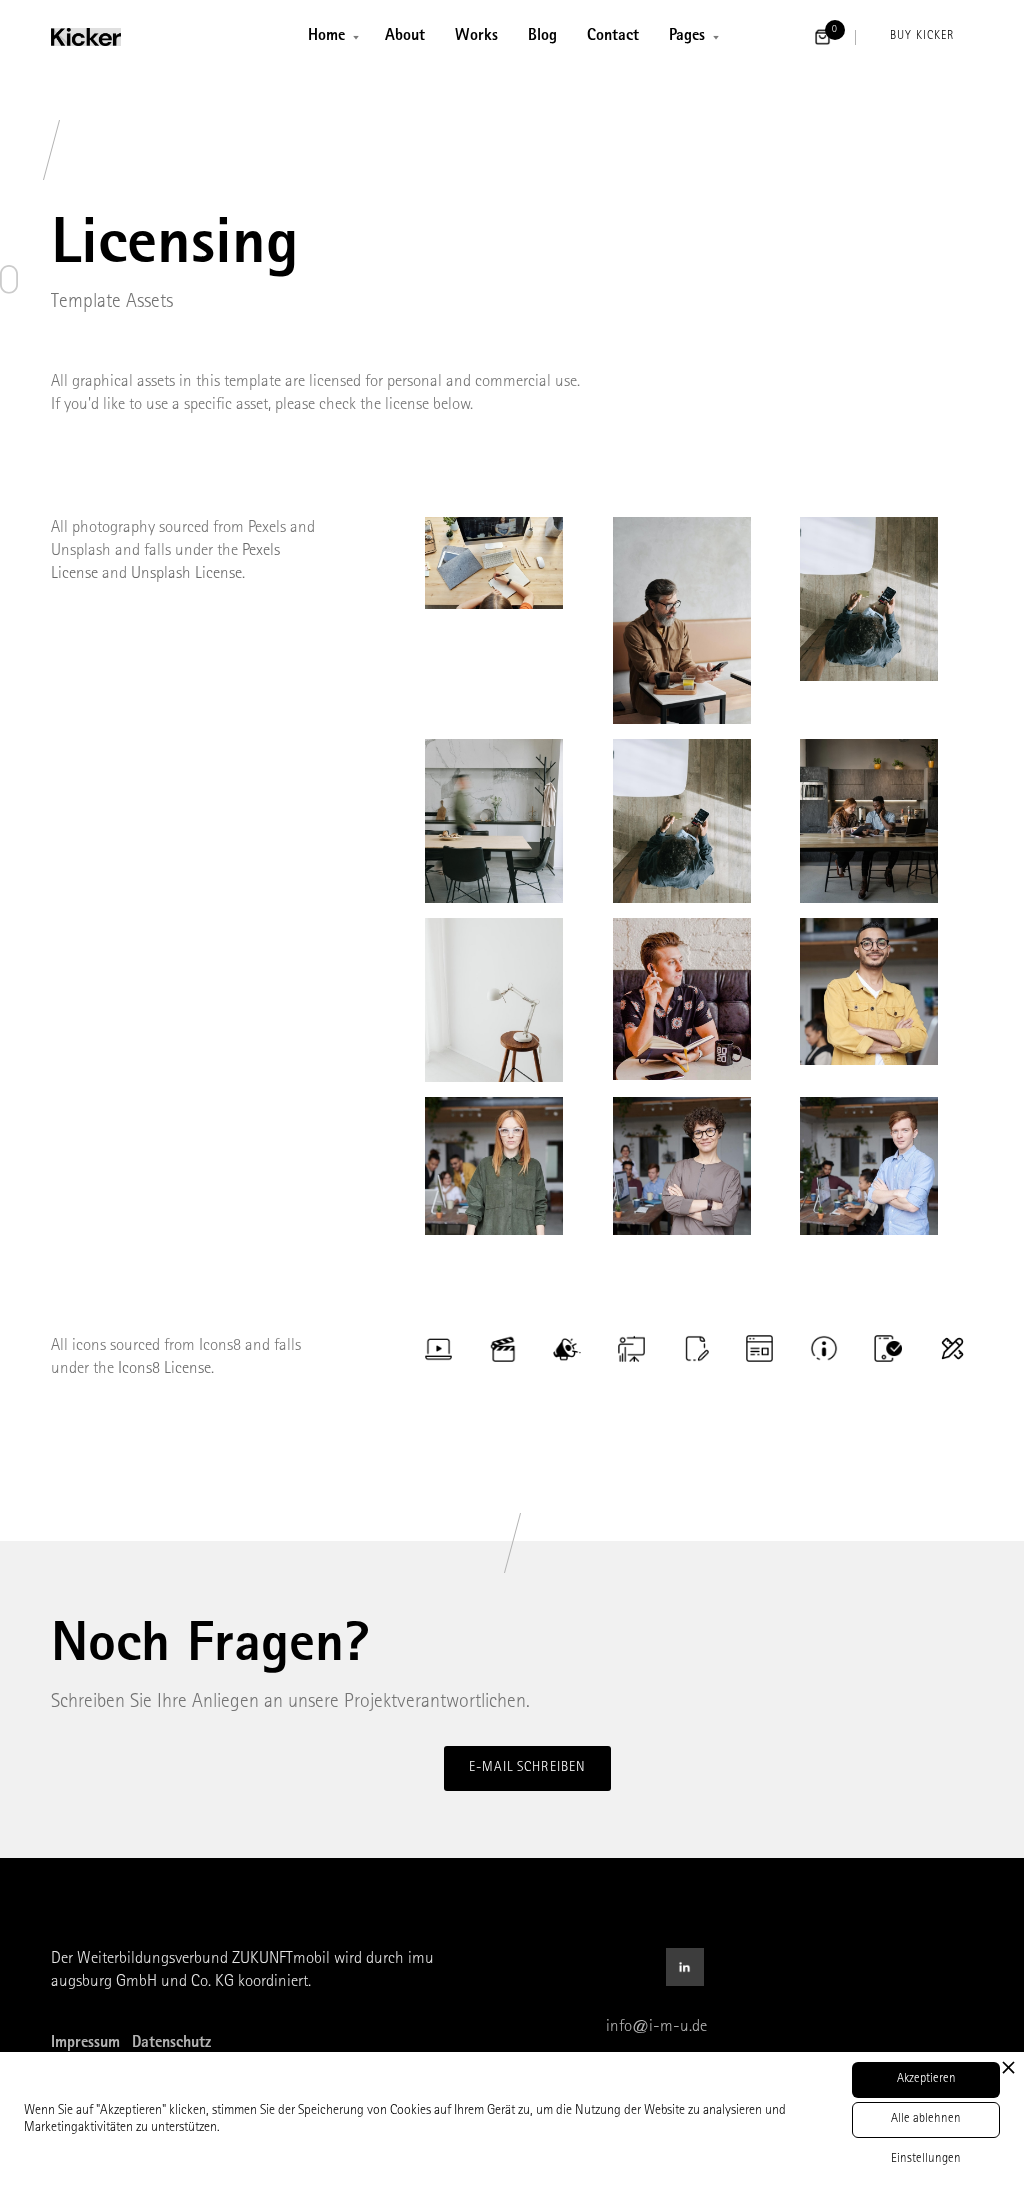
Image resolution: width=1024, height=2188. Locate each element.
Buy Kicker (922, 37)
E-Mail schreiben (527, 1768)
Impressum (85, 2044)
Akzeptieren (926, 2079)
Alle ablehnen (926, 2119)
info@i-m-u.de (656, 2027)
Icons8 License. (166, 1369)
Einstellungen (926, 2159)
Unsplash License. (188, 574)
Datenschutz (171, 2044)
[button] (331, 37)
